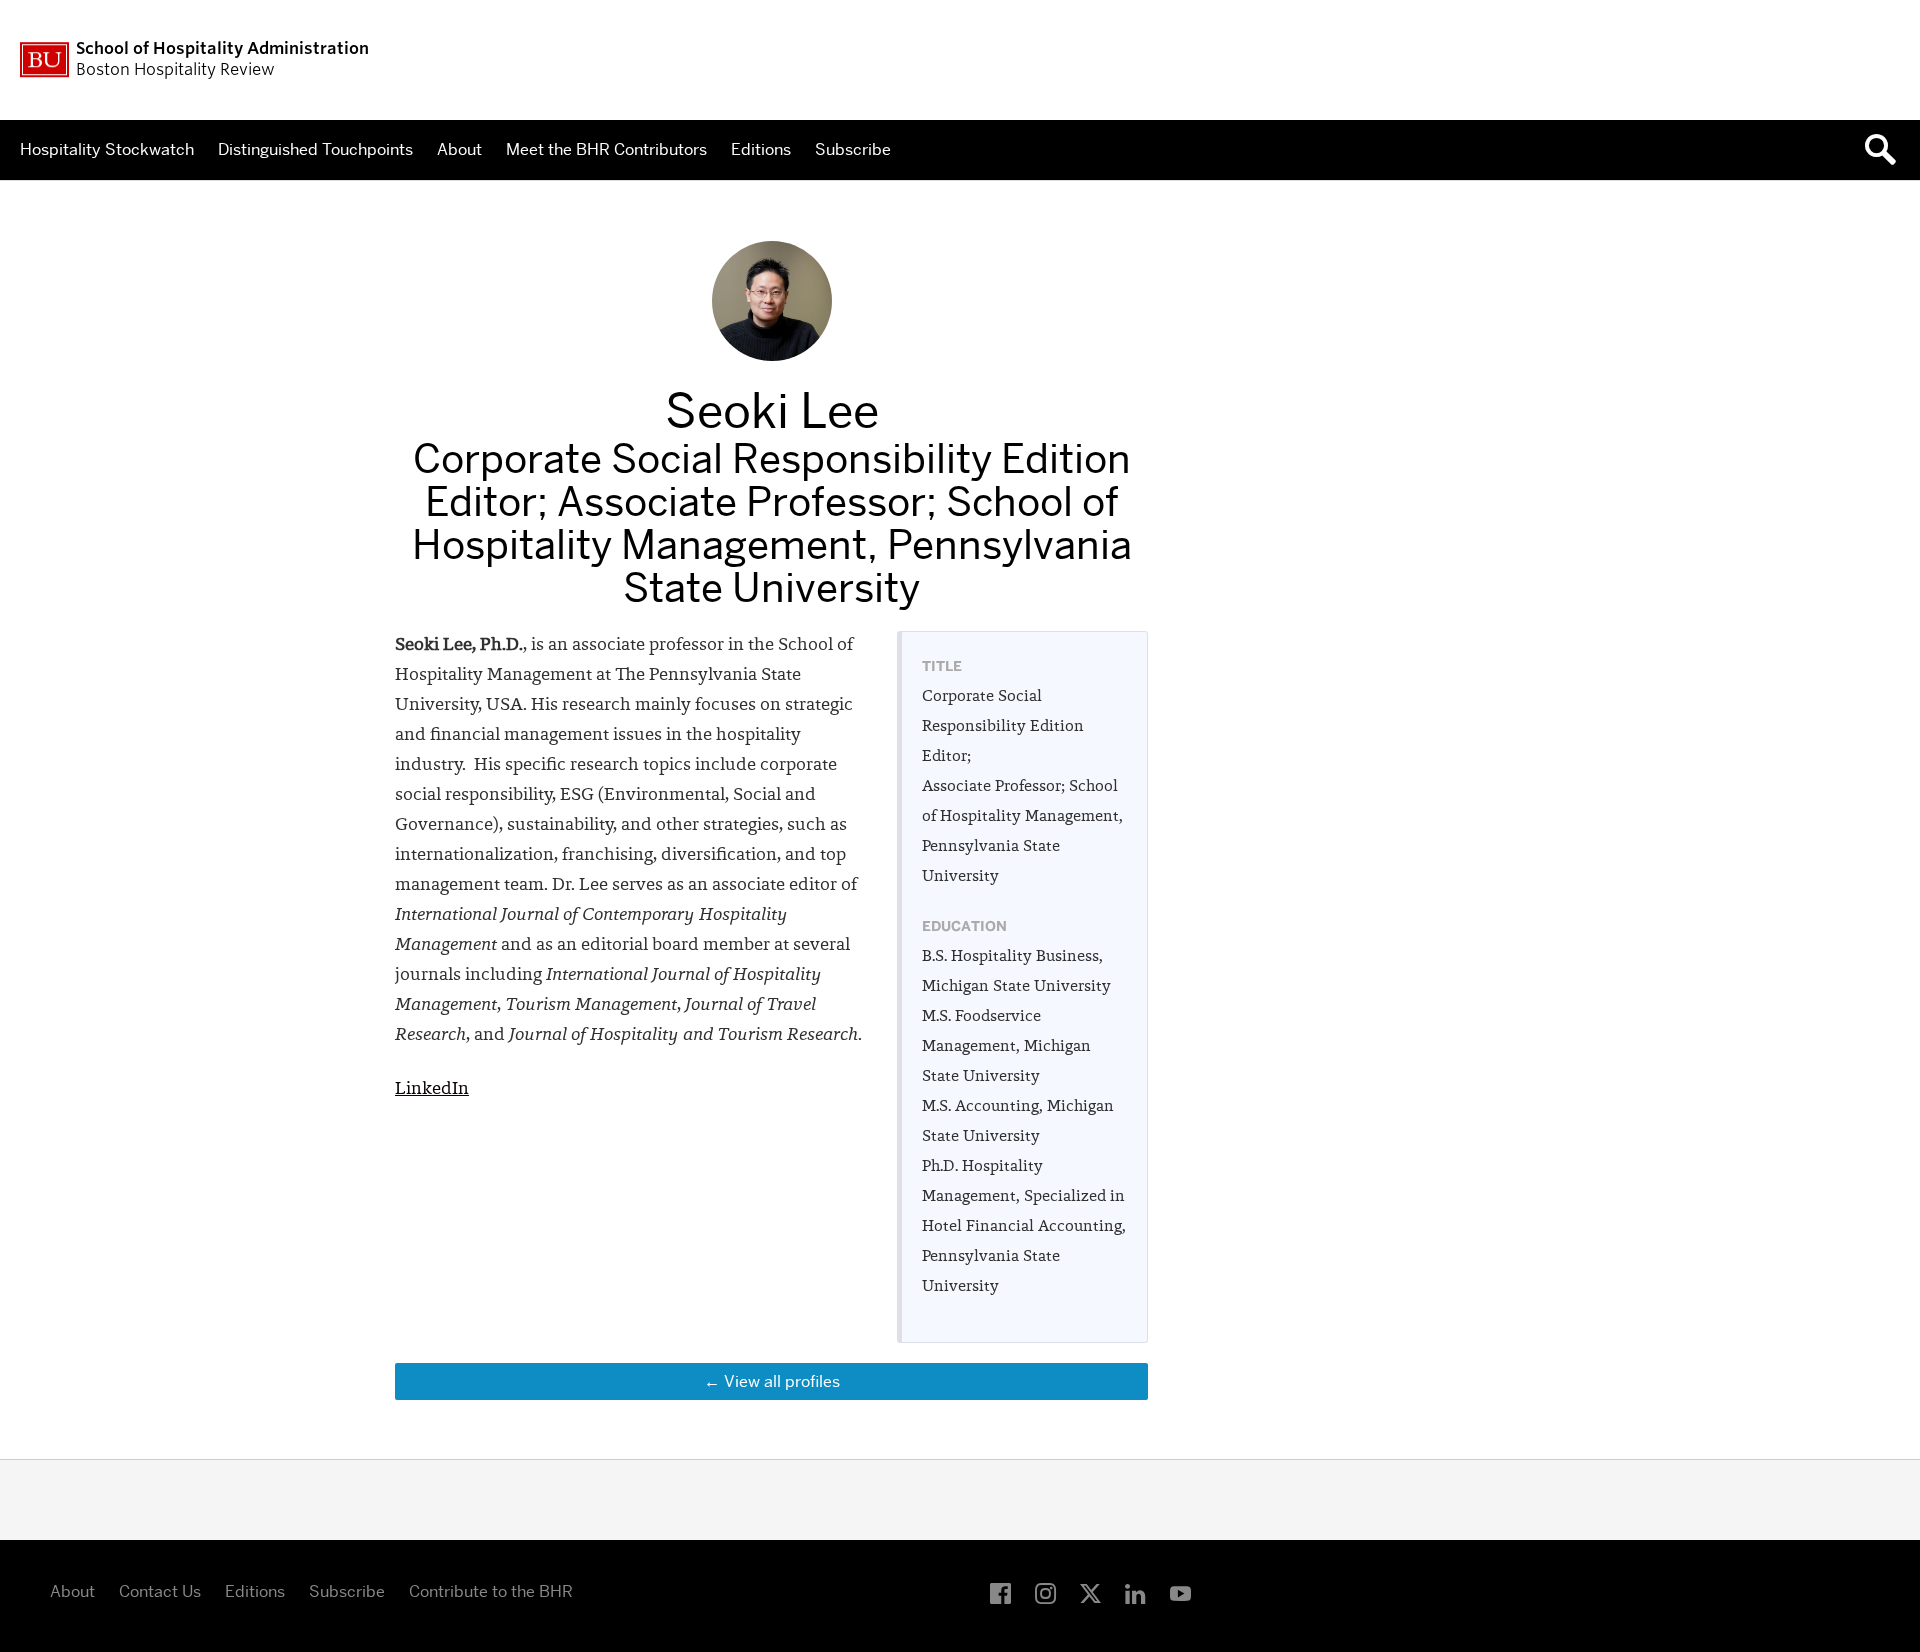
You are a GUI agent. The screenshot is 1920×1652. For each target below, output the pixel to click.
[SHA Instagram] (1045, 1594)
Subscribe (853, 149)
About (459, 149)
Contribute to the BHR (491, 1591)
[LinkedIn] (1135, 1594)
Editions (761, 149)
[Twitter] (1090, 1594)
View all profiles (782, 1381)
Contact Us (160, 1591)
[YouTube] (1180, 1594)
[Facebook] (1000, 1594)
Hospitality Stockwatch (107, 149)
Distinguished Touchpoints (315, 149)
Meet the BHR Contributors (606, 149)
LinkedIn (432, 1090)
